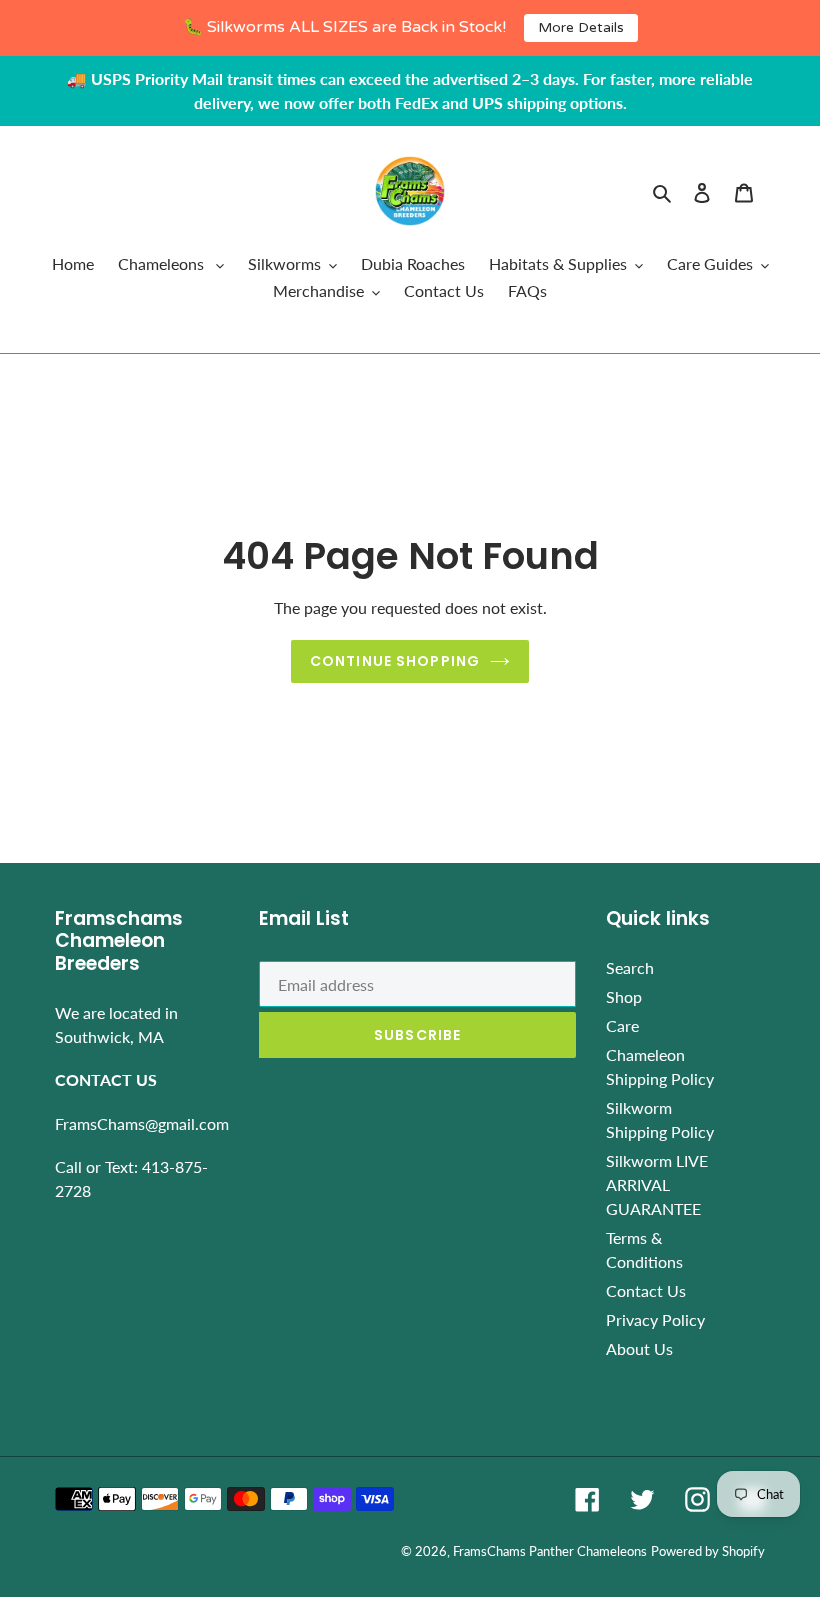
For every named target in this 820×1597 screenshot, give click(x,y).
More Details (581, 27)
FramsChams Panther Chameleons (550, 1551)
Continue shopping (395, 661)
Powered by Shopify (708, 1551)
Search (630, 967)
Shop (624, 996)
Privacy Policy (655, 1319)
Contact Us (646, 1290)
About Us (639, 1348)
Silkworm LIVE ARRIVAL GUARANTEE (657, 1184)
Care (622, 1025)
